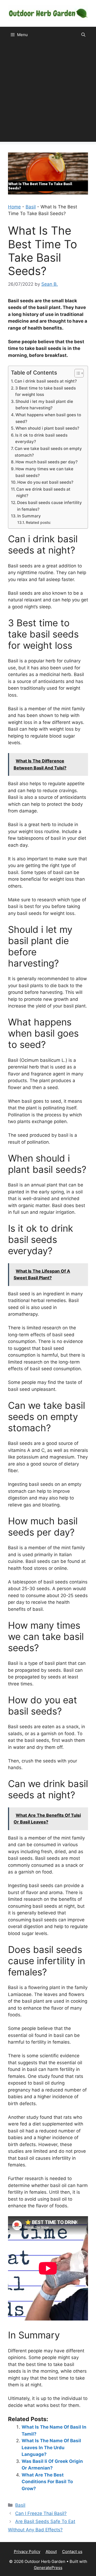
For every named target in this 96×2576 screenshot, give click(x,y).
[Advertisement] (48, 94)
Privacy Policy (27, 2552)
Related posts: (38, 522)
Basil (31, 207)
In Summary (29, 516)
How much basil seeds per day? (47, 462)
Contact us (72, 2552)
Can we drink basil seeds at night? (43, 493)
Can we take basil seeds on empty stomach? (48, 452)
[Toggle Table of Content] (76, 373)
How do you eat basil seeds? (45, 482)
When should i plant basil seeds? (47, 428)
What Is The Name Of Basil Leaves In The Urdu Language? (51, 2447)
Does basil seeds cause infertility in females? (49, 506)
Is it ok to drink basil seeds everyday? (41, 438)
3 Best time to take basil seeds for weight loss (45, 391)
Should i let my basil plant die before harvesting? (44, 405)
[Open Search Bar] (83, 35)
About (51, 2552)
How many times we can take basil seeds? (44, 472)
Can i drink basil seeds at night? (46, 381)
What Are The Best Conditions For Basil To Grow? (47, 2482)
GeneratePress (48, 2568)
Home (14, 207)
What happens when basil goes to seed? (48, 418)
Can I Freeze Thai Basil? (41, 2513)
